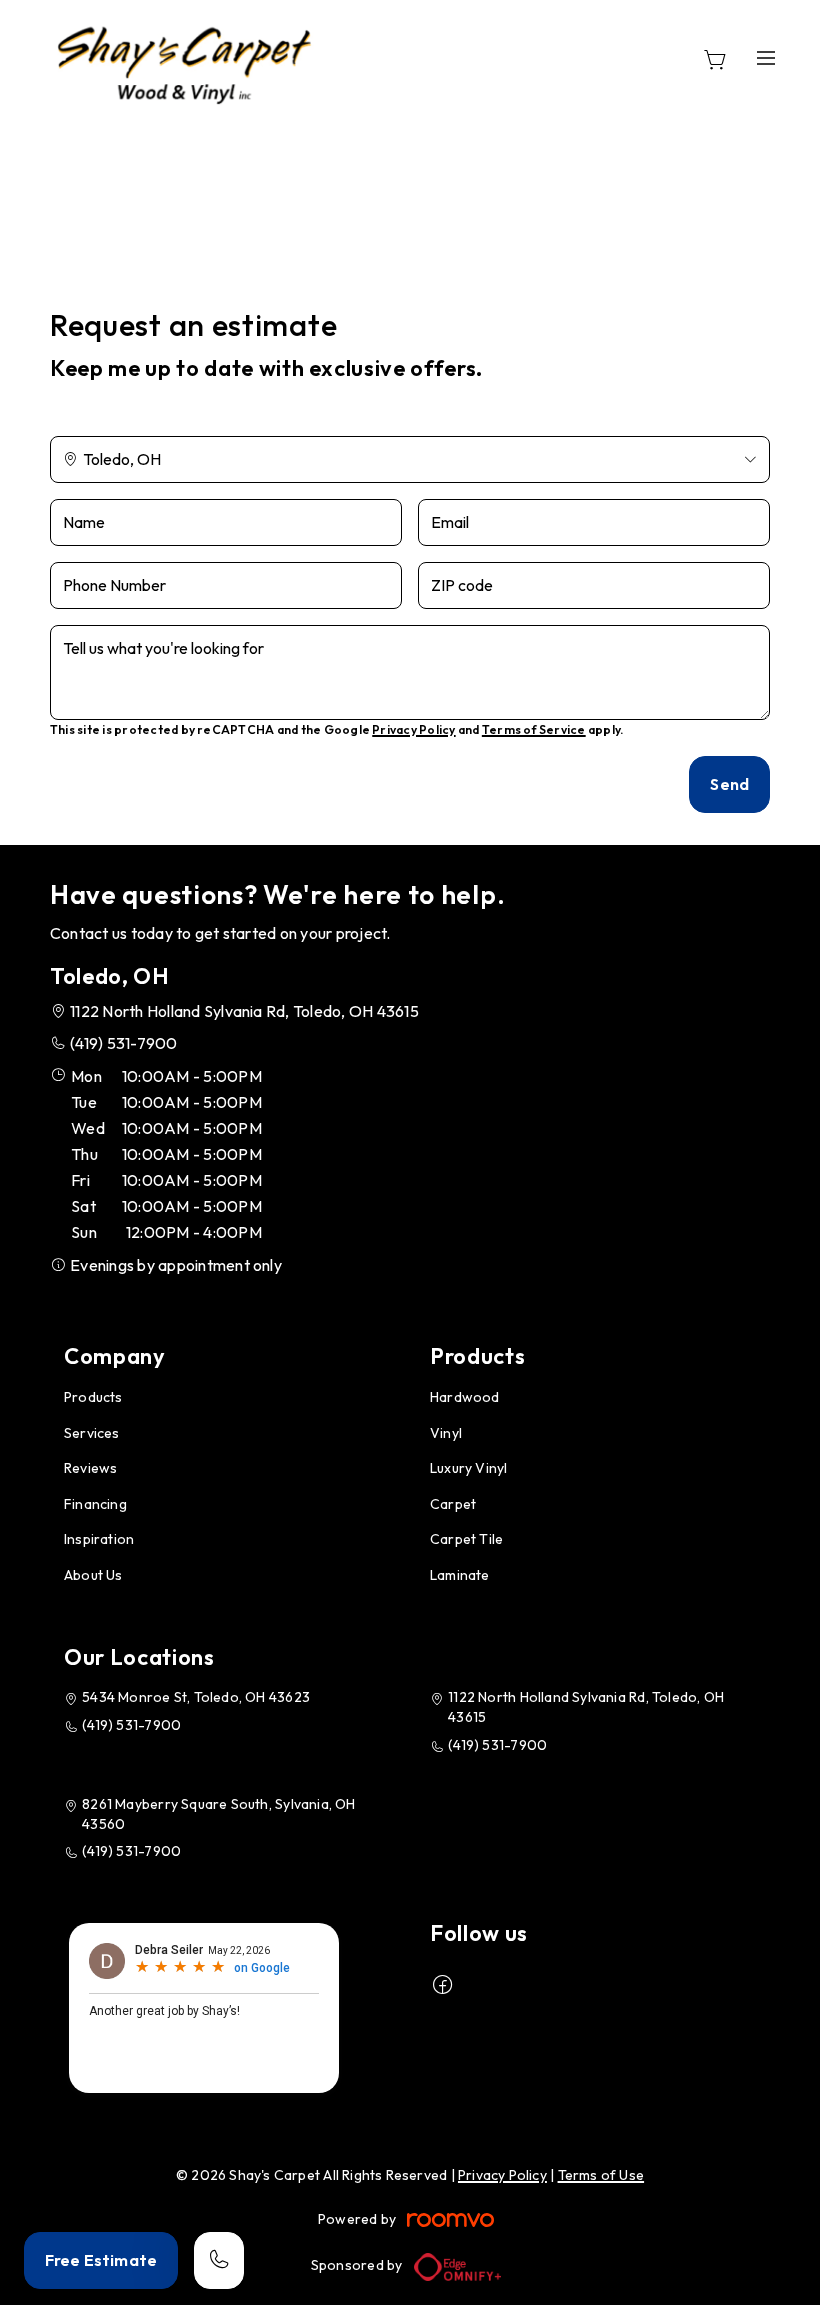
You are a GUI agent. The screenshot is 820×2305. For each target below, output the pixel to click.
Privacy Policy (413, 729)
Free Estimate (101, 2260)
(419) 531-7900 (123, 1043)
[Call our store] (219, 2260)
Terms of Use (601, 2175)
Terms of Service (534, 729)
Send (729, 784)
